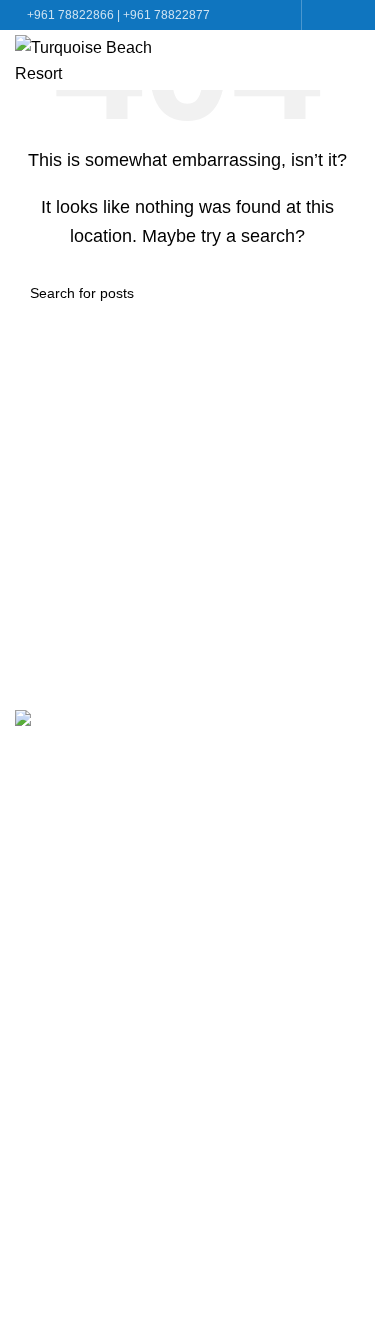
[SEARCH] (337, 293)
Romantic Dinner (75, 968)
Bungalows (55, 818)
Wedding (47, 893)
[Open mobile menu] (352, 60)
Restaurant (54, 930)
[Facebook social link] (324, 15)
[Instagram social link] (348, 15)
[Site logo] (87, 58)
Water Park (54, 855)
